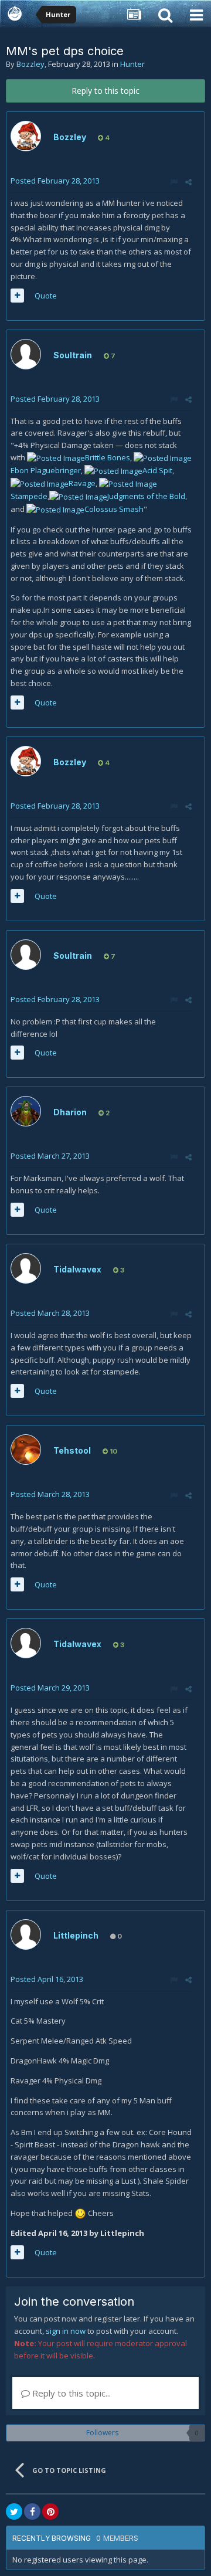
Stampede (29, 496)
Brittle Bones (108, 457)
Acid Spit (157, 470)
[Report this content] (174, 182)
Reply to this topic (105, 91)
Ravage (82, 483)
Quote (46, 296)
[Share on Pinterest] (50, 2511)
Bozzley (30, 64)
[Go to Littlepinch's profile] (26, 1934)
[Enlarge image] (56, 457)
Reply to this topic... (70, 2393)
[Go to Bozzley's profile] (26, 136)
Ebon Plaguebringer (46, 470)
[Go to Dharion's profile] (26, 1111)
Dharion (70, 1112)
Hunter (132, 64)
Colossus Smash (114, 509)
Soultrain (73, 355)
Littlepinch (76, 1935)
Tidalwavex (77, 1269)
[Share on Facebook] (32, 2511)
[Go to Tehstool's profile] (26, 1450)
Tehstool (72, 1450)
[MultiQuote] (17, 296)
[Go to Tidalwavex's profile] (26, 1268)
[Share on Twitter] (14, 2511)
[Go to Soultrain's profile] (26, 354)
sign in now (66, 2331)
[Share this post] (188, 182)
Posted (55, 181)
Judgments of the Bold (146, 496)
